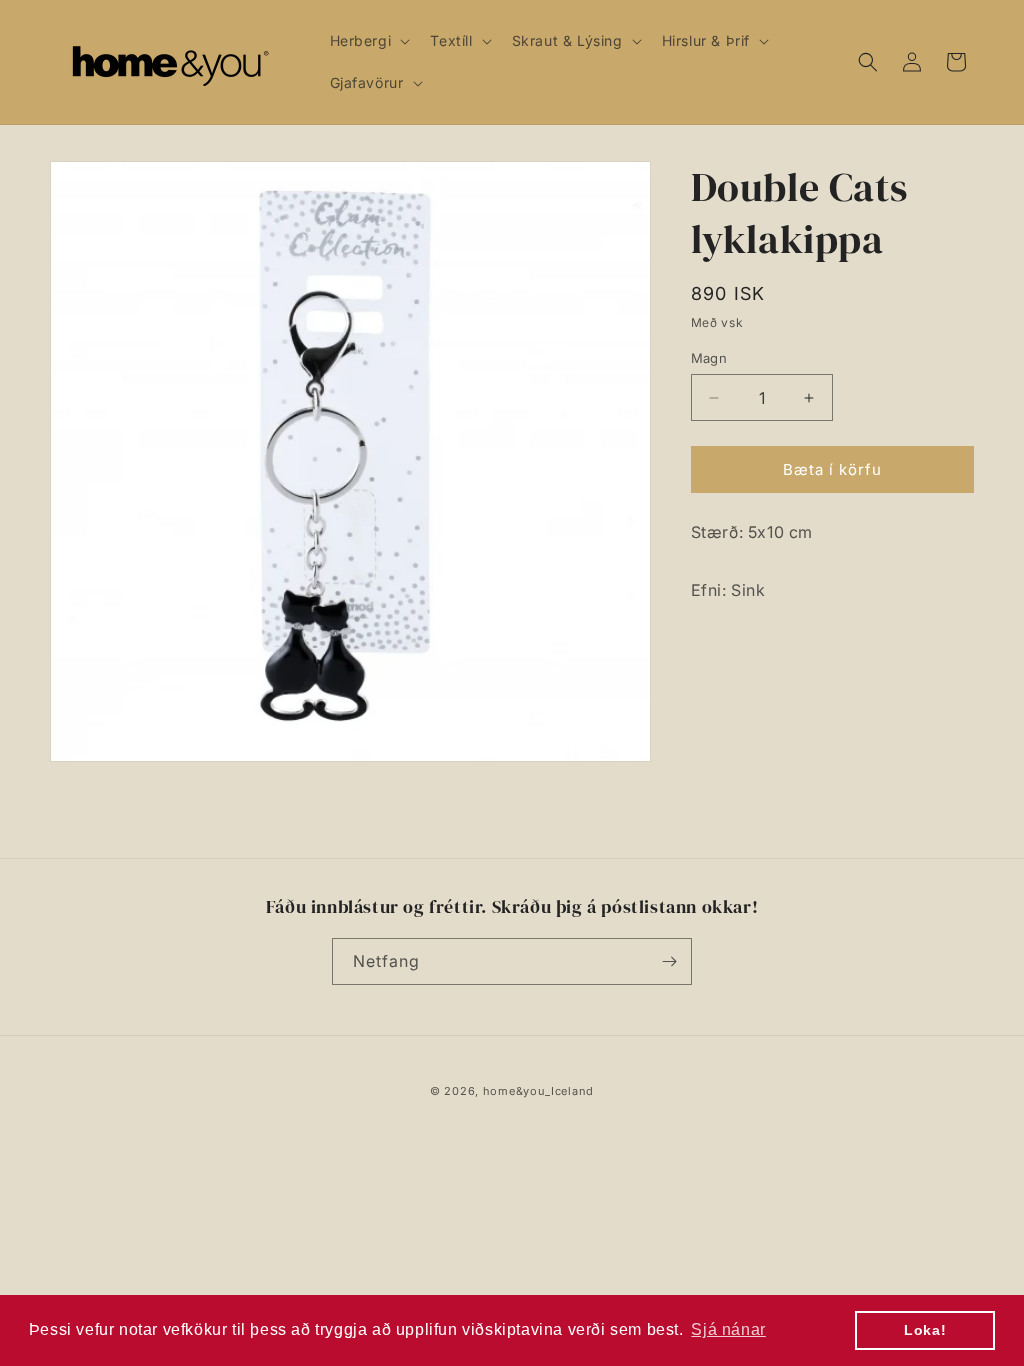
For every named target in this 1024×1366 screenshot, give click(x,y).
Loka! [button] (925, 1330)
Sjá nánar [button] (728, 1329)
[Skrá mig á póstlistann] (669, 961)
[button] (368, 41)
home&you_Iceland (538, 1091)
